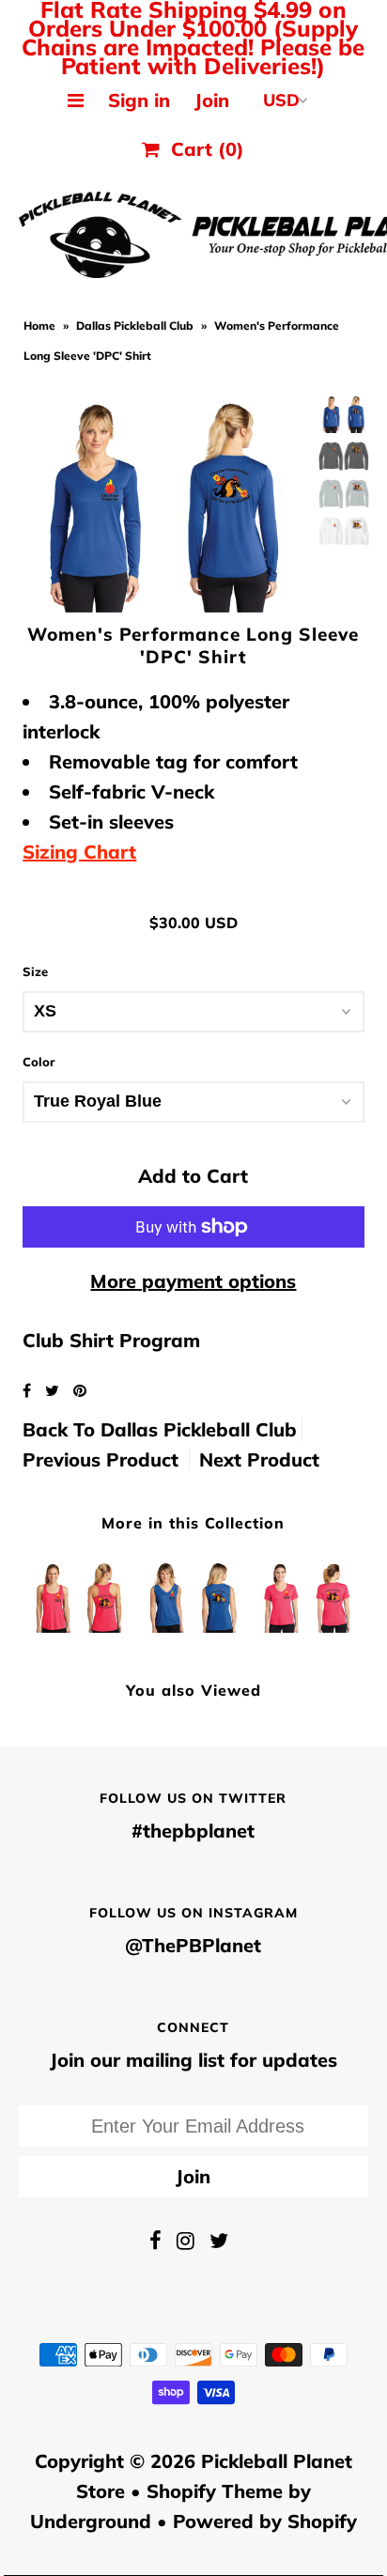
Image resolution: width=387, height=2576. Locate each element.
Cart (202, 149)
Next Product (259, 1459)
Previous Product (101, 1459)
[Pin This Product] (80, 1390)
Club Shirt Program (111, 1340)
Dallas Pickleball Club (135, 326)
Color (39, 1062)
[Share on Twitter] (54, 1390)
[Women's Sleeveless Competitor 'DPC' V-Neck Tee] (193, 1592)
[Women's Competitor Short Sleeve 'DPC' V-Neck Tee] (307, 1592)
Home (39, 326)
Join (212, 100)
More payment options (193, 1281)
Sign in (139, 100)
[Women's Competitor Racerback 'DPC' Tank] (80, 1592)
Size (35, 971)
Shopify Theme (215, 2491)
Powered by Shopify (265, 2521)
